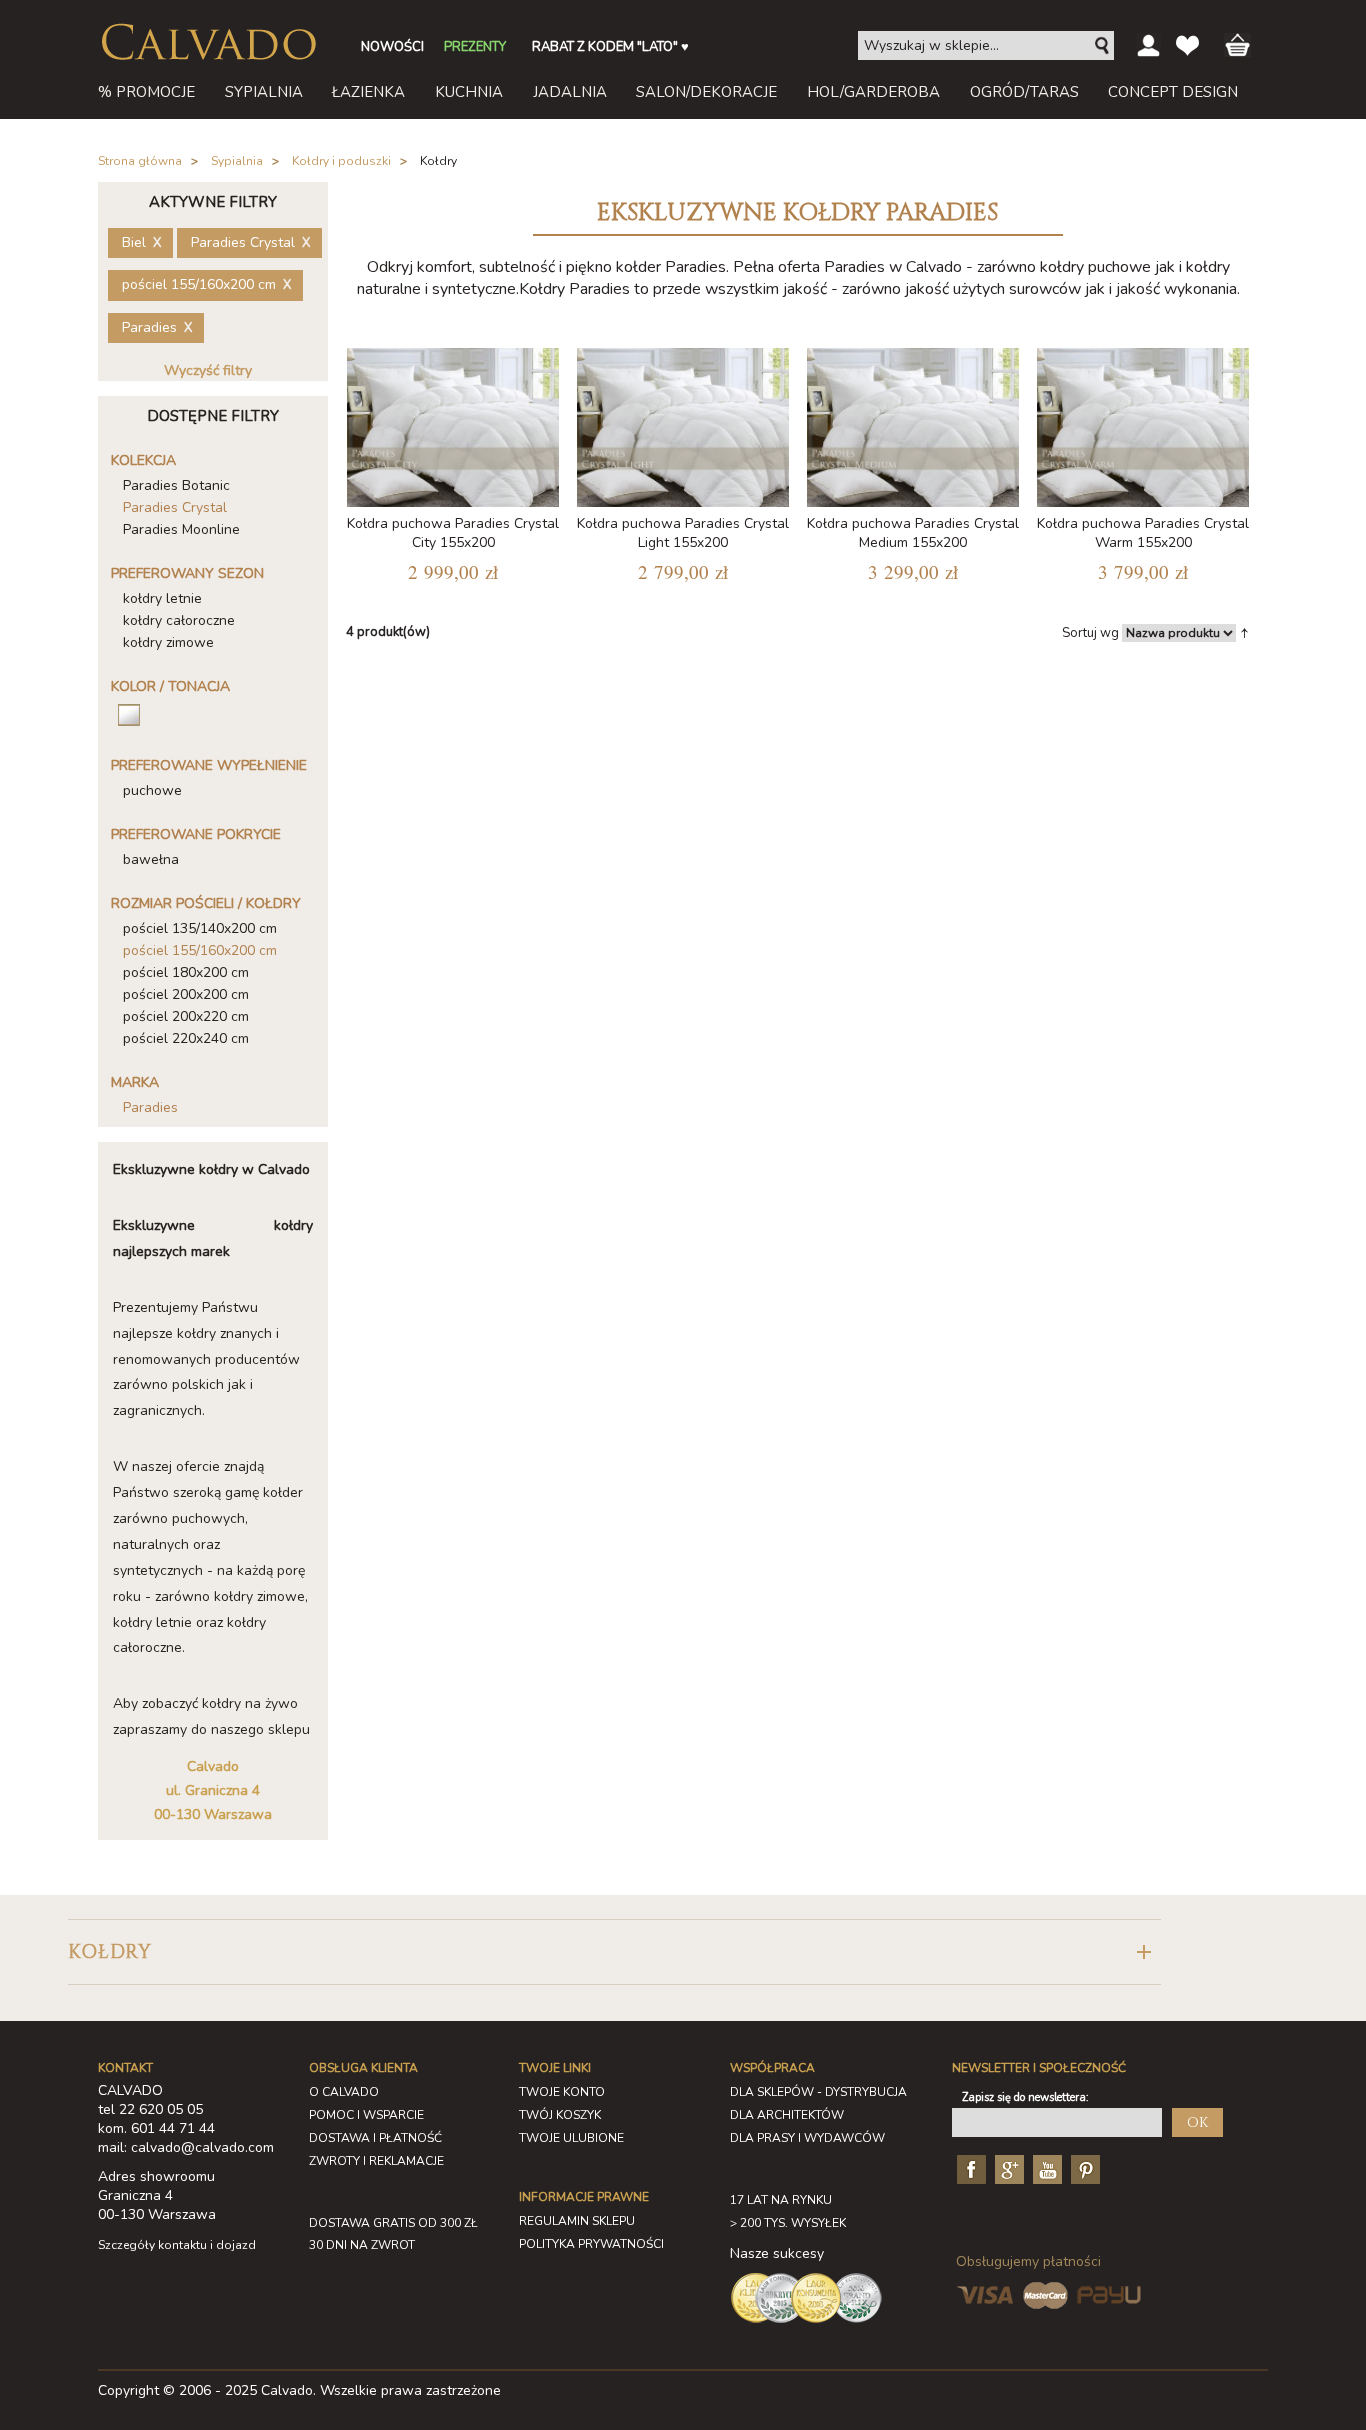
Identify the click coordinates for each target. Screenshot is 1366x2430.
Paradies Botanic (176, 485)
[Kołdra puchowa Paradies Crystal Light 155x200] (683, 423)
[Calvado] (208, 42)
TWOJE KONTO (562, 2092)
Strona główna (140, 161)
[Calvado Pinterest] (1083, 2169)
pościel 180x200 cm (186, 972)
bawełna (151, 859)
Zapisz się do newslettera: (1025, 2097)
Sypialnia (237, 161)
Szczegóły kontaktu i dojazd (177, 2245)
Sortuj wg (1090, 633)
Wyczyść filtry (208, 370)
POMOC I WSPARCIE (366, 2115)
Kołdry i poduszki (341, 161)
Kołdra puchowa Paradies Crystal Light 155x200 (683, 533)
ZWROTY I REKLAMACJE (376, 2161)
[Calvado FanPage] (969, 2169)
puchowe (152, 790)
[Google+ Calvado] (1007, 2169)
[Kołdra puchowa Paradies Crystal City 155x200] (453, 423)
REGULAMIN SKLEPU (577, 2221)
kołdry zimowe (168, 642)
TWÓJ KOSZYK (560, 2115)
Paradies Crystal (175, 507)
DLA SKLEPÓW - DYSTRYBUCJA (818, 2092)
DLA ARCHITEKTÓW (787, 2115)
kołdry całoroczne (179, 620)
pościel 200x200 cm (186, 994)
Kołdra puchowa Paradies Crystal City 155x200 (453, 533)
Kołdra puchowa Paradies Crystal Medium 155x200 (913, 533)
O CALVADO (344, 2092)
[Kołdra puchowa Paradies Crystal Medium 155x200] (913, 423)
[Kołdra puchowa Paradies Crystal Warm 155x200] (1143, 423)
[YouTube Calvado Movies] (1045, 2169)
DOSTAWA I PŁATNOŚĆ (375, 2138)
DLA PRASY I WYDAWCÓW (807, 2138)
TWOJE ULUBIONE (571, 2138)
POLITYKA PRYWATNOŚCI (591, 2244)
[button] (614, 1952)
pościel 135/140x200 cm (200, 928)
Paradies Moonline (181, 529)
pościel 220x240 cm (186, 1038)
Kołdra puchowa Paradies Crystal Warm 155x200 (1143, 533)
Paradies (150, 1107)
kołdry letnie (162, 598)
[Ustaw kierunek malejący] (1244, 632)
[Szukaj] (1103, 46)
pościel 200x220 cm (186, 1016)
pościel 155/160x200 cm (200, 950)
